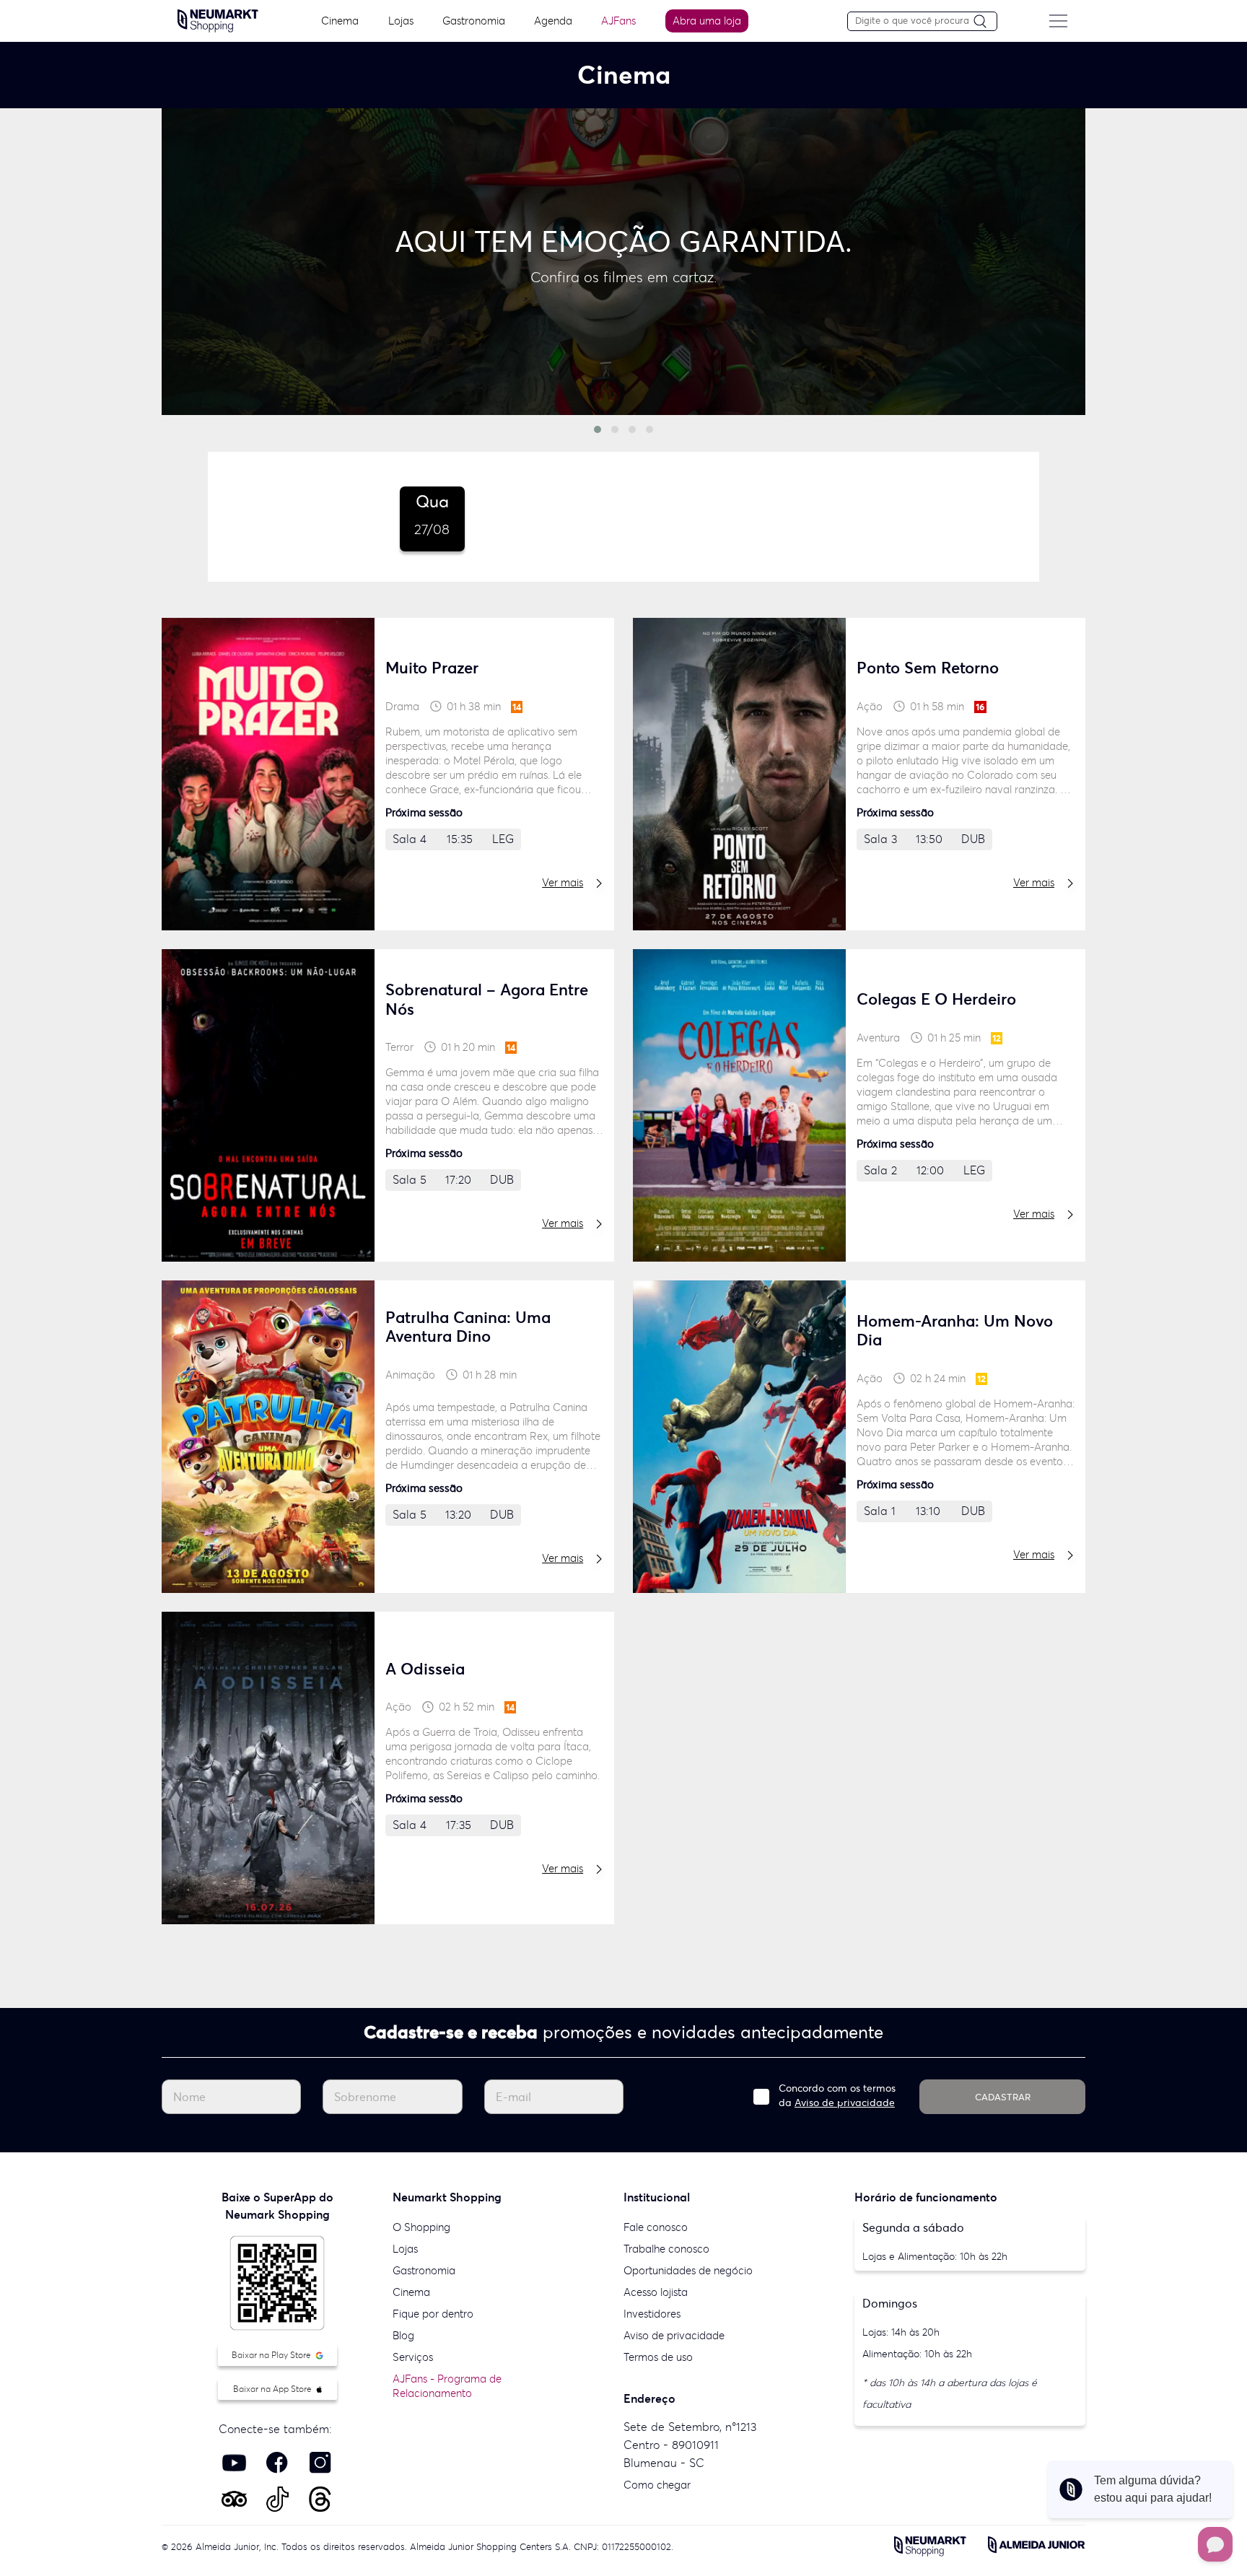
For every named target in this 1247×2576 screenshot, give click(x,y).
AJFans (618, 21)
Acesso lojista (656, 2292)
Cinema (340, 21)
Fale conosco (656, 2227)
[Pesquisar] (985, 22)
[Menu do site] (1058, 21)
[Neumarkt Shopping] (218, 19)
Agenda (553, 21)
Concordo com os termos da (837, 2095)
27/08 (432, 515)
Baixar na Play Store (272, 2355)
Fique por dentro (433, 2314)
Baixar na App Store (274, 2389)
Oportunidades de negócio (688, 2270)
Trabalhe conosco (666, 2249)
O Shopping (421, 2227)
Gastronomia (474, 21)
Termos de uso (658, 2357)
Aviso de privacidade (845, 2103)
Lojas (401, 21)
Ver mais (563, 882)
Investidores (652, 2314)
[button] (598, 429)
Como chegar (657, 2485)
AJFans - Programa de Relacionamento (447, 2386)
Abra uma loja (707, 21)
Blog (403, 2335)
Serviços (413, 2357)
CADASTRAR (1003, 2097)
